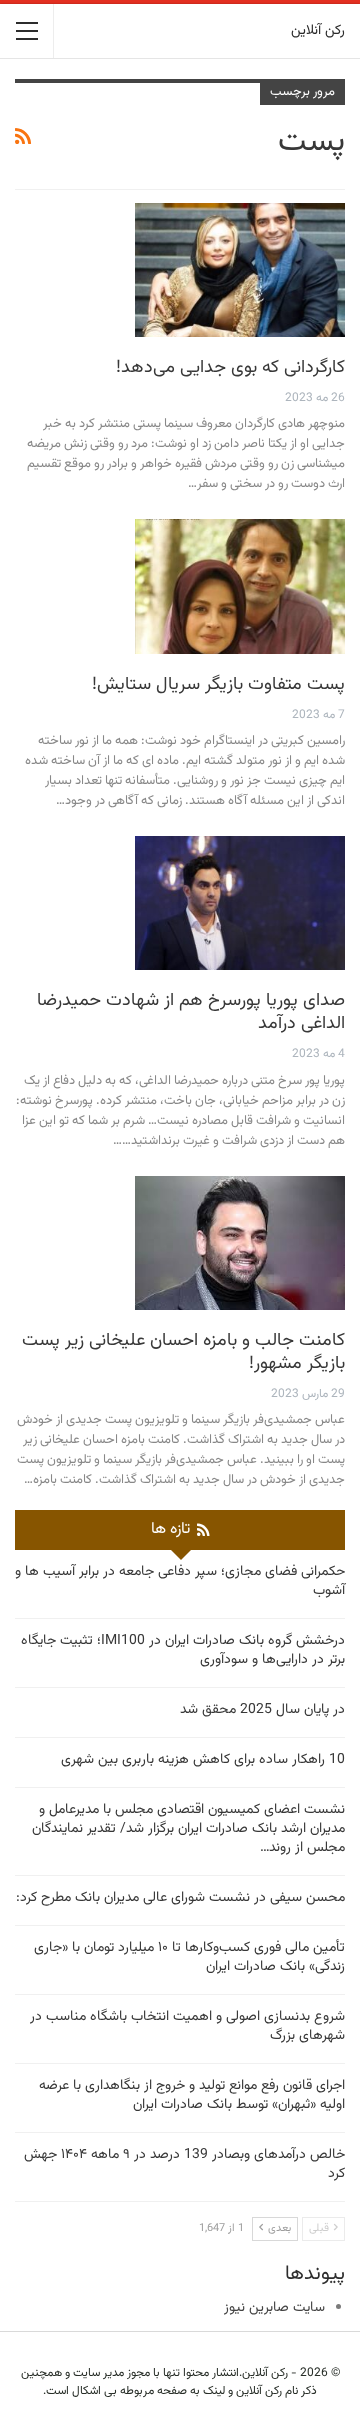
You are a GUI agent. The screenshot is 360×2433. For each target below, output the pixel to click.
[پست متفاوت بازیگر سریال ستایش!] (240, 586)
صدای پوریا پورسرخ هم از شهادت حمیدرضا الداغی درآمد (191, 1012)
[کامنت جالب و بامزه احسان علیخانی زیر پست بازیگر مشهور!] (240, 1243)
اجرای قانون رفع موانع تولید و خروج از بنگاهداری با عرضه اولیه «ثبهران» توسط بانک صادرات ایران (192, 2095)
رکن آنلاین (318, 31)
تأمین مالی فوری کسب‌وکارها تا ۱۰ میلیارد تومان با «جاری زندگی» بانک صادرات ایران (189, 1957)
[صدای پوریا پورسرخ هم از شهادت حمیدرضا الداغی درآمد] (240, 903)
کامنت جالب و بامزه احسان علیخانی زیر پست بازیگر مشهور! (183, 1352)
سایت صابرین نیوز (274, 2308)
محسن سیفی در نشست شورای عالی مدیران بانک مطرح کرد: (180, 1898)
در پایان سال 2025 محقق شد (262, 1710)
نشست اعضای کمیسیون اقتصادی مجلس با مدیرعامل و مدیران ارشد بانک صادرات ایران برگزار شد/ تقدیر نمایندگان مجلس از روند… (188, 1829)
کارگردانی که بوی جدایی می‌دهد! (230, 368)
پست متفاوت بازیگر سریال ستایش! (218, 685)
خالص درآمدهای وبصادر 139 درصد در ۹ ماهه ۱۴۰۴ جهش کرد (184, 2164)
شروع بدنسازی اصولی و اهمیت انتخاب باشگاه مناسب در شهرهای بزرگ (187, 2026)
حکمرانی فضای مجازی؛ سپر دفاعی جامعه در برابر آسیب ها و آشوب (180, 1581)
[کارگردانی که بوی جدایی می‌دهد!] (240, 270)
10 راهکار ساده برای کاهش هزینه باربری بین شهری (203, 1760)
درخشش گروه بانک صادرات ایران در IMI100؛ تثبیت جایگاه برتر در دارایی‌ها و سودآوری (183, 1650)
